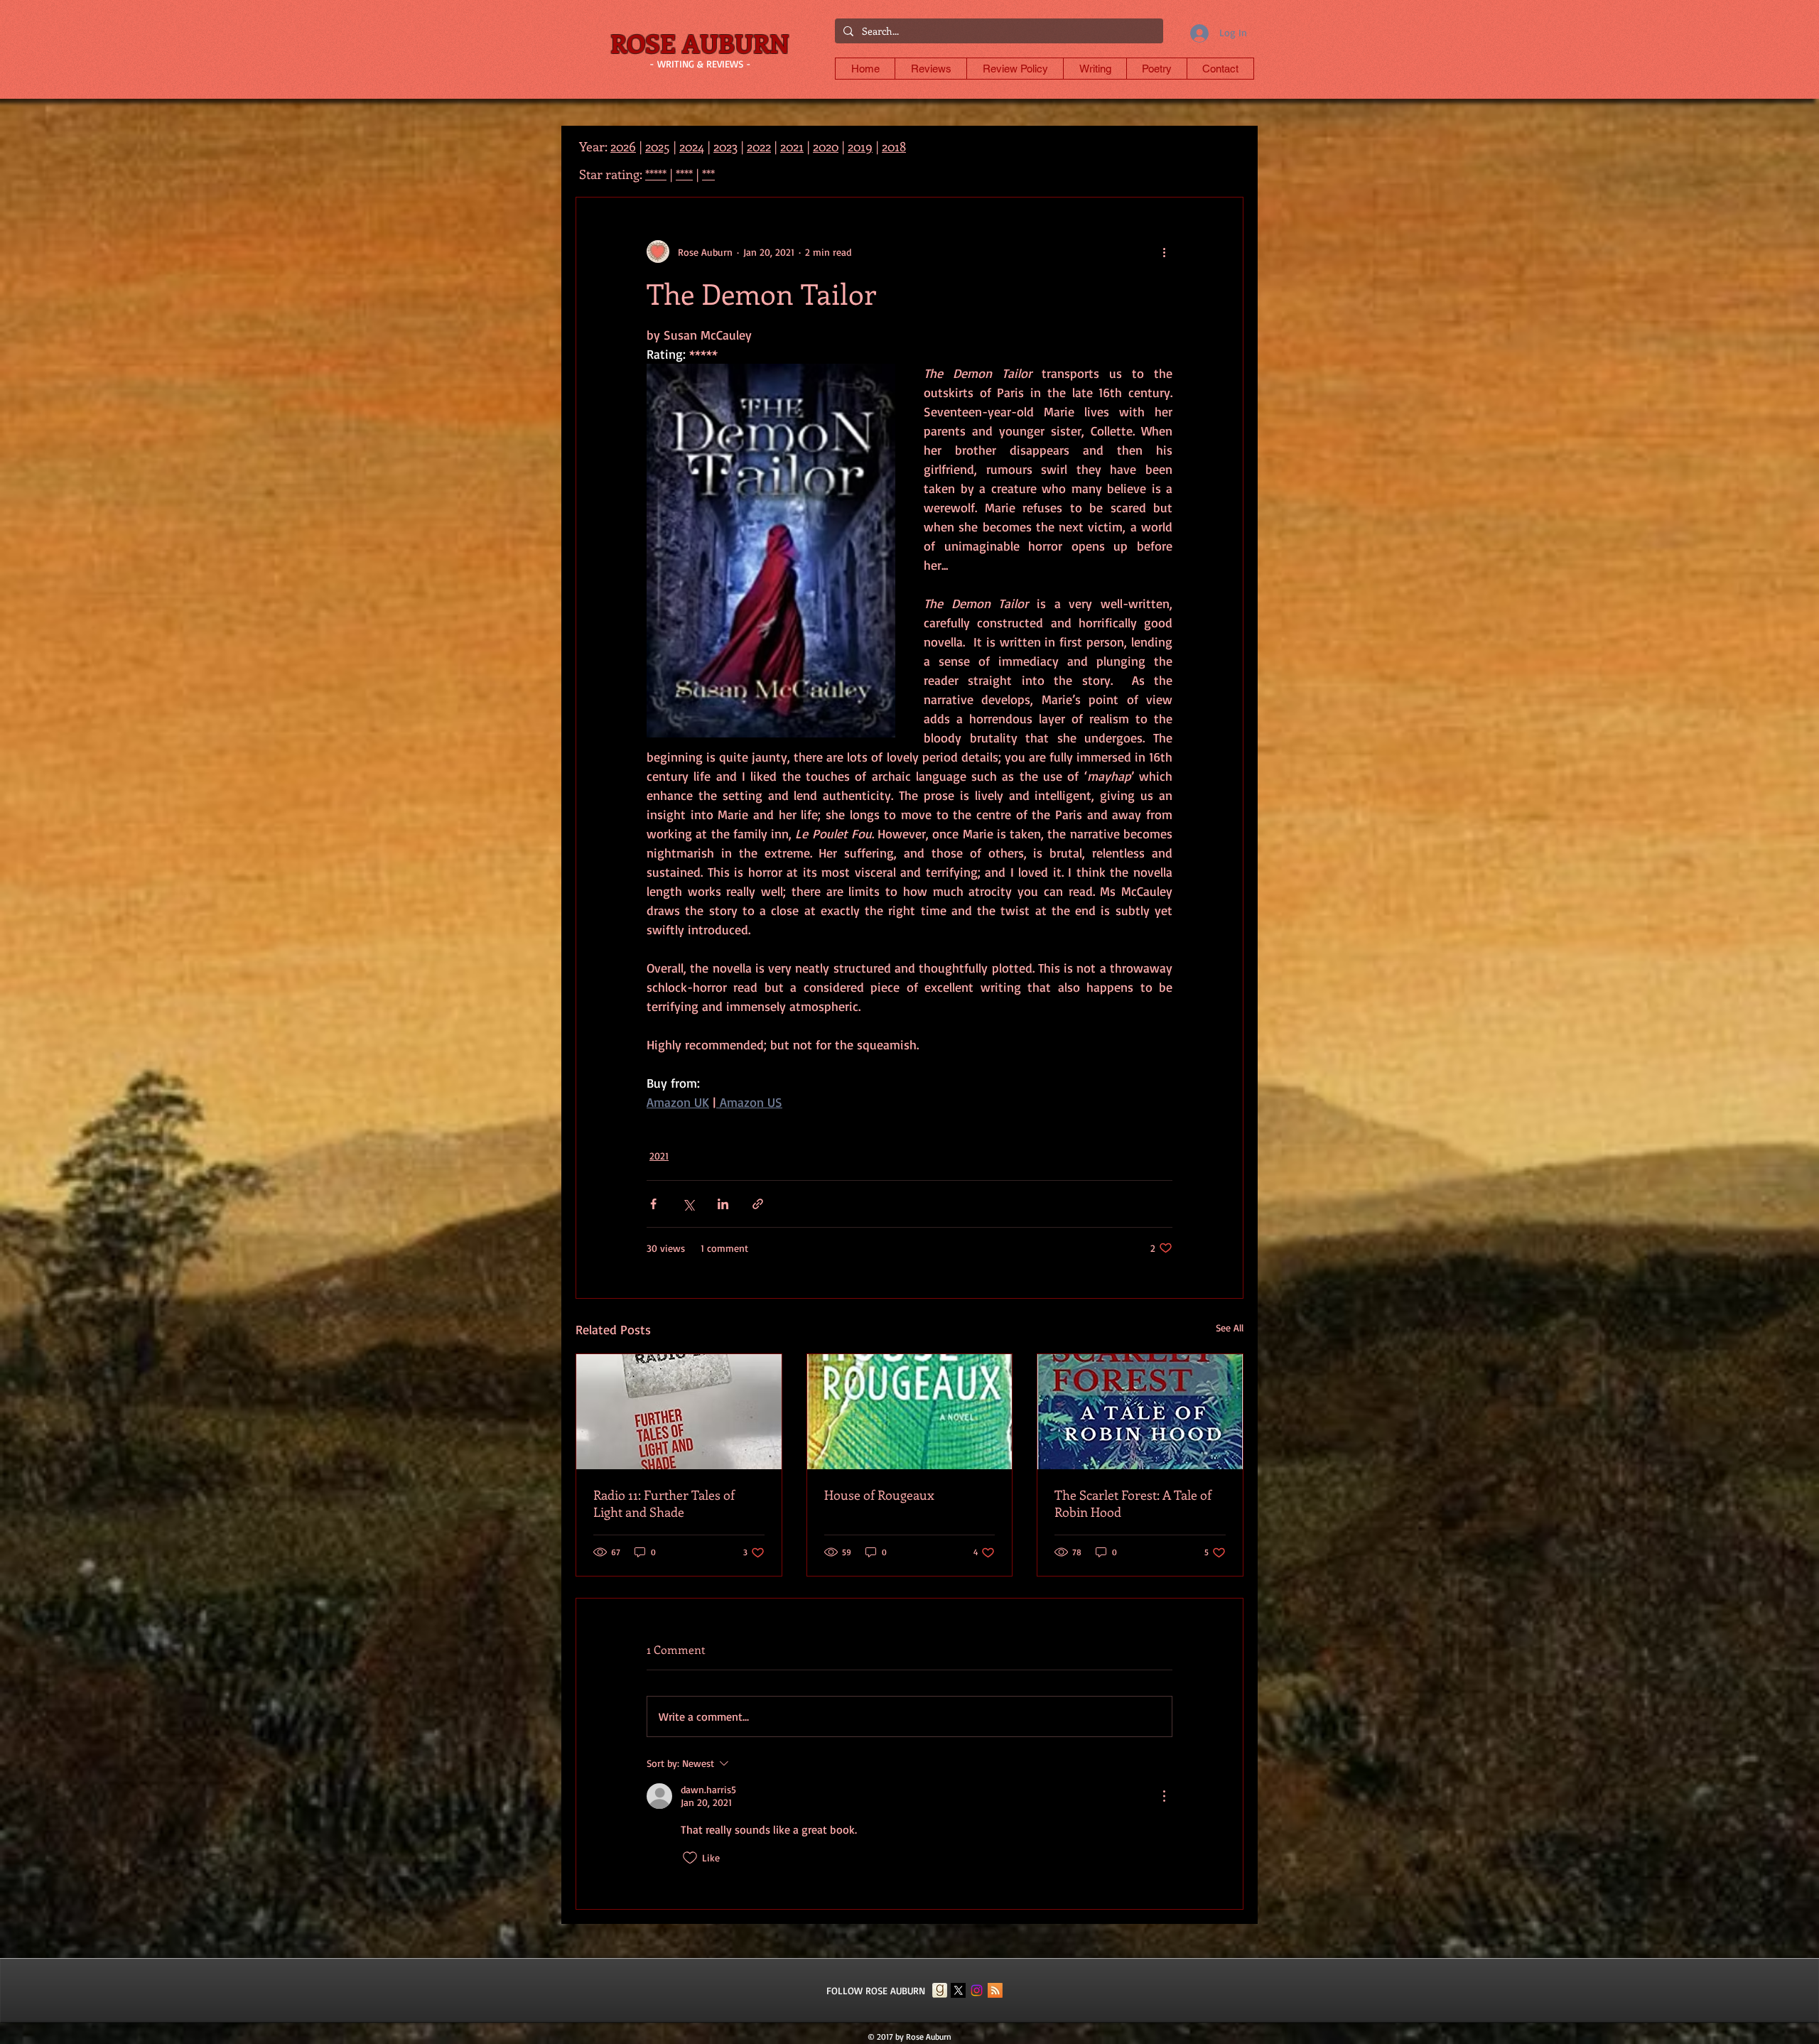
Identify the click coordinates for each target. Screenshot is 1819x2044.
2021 (659, 1156)
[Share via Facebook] (653, 1204)
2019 (860, 146)
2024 (692, 146)
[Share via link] (758, 1204)
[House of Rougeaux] (910, 1412)
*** (708, 174)
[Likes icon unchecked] (690, 1858)
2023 (725, 146)
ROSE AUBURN (700, 43)
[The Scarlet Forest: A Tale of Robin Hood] (1140, 1412)
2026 (623, 146)
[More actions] (1164, 252)
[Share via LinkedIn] (723, 1204)
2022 (759, 146)
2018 (894, 146)
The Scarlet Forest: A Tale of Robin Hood (1133, 1503)
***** (656, 174)
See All (1230, 1327)
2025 (658, 146)
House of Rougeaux (879, 1495)
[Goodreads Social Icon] (940, 1990)
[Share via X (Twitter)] (688, 1204)
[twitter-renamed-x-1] (958, 1990)
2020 (826, 146)
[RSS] (995, 1990)
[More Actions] (1164, 1796)
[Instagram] (977, 1990)
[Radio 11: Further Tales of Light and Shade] (679, 1412)
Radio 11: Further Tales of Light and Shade (664, 1503)
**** (684, 174)
